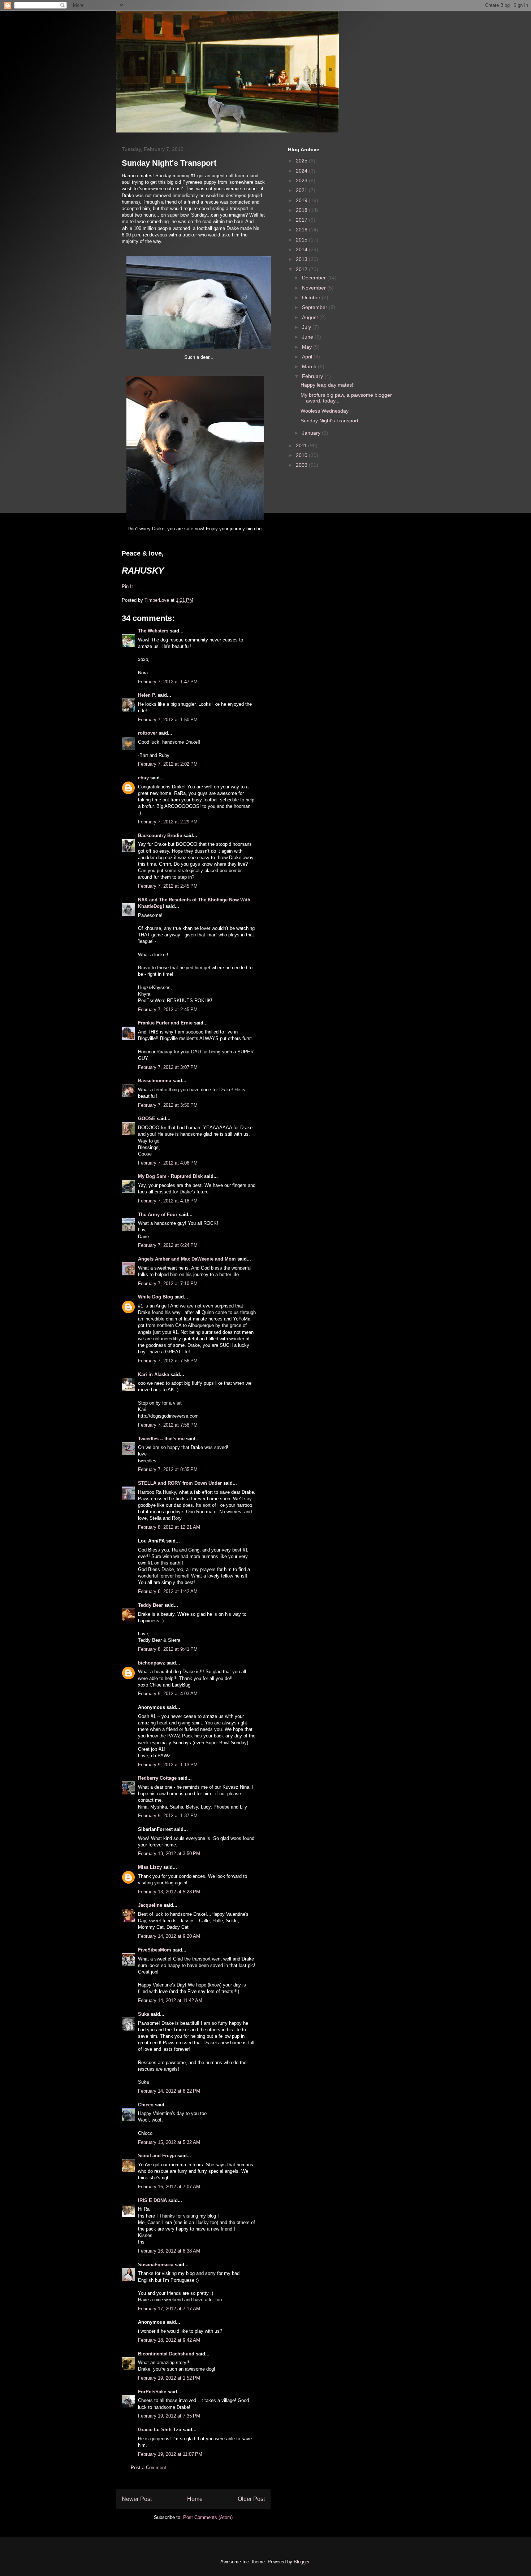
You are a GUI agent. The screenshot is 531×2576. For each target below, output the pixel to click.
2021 (302, 190)
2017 (302, 220)
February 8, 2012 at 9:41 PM (168, 1649)
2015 (302, 240)
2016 (302, 230)
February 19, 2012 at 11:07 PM (170, 2454)
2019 (302, 200)
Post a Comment (148, 2468)
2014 (302, 249)
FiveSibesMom (155, 1950)
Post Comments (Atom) (208, 2517)
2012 (302, 269)
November (315, 288)
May (308, 347)
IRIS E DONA (152, 2200)
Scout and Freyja (157, 2156)
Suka (144, 2014)
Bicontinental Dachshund (166, 2354)
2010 (302, 455)
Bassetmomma (155, 1081)
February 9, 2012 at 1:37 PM (168, 1816)
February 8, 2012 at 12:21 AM (169, 1527)
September (315, 307)
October (312, 297)
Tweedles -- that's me (161, 1439)
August (311, 317)
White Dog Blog (156, 1297)
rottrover (148, 733)
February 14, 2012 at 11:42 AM (170, 2000)
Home (195, 2499)
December (315, 278)
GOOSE (147, 1119)
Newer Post (137, 2499)
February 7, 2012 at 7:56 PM (168, 1361)
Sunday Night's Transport (329, 421)
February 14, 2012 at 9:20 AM (169, 1936)
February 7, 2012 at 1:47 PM (168, 682)
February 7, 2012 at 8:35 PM (168, 1469)
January (312, 433)
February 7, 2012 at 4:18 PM (168, 1201)
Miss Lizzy (151, 1867)
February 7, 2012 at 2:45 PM (168, 886)
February (313, 376)
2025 (302, 161)
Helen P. (147, 695)
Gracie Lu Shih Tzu (160, 2430)
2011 (302, 445)
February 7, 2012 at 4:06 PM (168, 1163)
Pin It (127, 586)
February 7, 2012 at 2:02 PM (168, 764)
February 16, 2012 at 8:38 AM (169, 2251)
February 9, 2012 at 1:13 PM (168, 1765)
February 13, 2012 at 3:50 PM (169, 1853)
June (308, 337)
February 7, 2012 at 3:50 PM (168, 1105)
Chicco (146, 2105)
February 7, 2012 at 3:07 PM (168, 1067)
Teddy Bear (150, 1605)
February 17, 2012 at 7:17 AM (169, 2309)
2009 (302, 465)
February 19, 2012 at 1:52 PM (169, 2378)
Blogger (301, 2562)
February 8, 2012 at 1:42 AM (168, 1591)
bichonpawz (152, 1663)
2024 (302, 171)
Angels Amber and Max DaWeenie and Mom (187, 1259)
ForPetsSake (152, 2392)
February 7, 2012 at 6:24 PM (168, 1245)
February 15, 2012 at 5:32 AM (169, 2142)
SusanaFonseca (156, 2265)
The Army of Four (158, 1215)
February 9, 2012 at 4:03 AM (168, 1694)
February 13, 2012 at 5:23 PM (169, 1892)
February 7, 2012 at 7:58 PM (168, 1425)
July (307, 327)
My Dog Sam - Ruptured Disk (170, 1176)
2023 (302, 180)
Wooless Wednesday (325, 411)
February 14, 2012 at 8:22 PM (169, 2091)
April (308, 357)
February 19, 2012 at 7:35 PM (169, 2416)
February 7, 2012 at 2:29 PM (168, 822)
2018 (302, 210)
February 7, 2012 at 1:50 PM (168, 720)
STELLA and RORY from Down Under (180, 1483)
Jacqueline (150, 1905)
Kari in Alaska (154, 1374)
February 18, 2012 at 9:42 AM (169, 2340)
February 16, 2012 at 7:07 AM (169, 2187)
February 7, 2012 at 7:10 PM (168, 1283)
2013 (302, 259)
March (310, 366)
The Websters (153, 631)
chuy (143, 778)
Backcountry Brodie (160, 836)
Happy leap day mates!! (328, 385)
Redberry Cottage (157, 1778)
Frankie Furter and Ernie (165, 1023)
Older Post (251, 2499)
